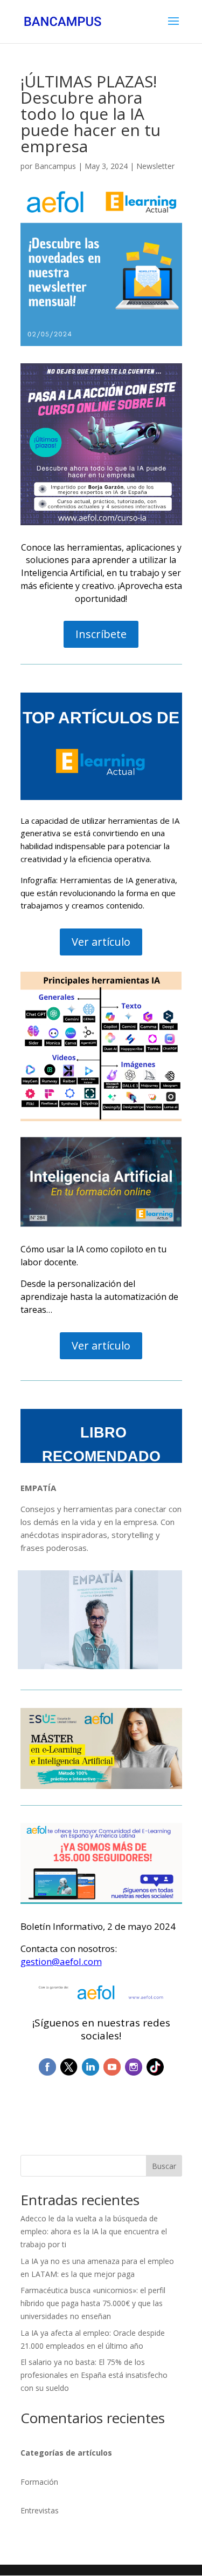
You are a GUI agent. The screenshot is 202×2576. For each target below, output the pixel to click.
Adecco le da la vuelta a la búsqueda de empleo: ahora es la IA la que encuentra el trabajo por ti (94, 2231)
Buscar (164, 2166)
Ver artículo (101, 942)
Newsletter (155, 166)
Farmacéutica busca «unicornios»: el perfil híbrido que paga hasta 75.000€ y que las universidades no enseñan (93, 2303)
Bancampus (55, 166)
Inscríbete (101, 634)
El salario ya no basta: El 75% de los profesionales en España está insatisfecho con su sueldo (94, 2375)
